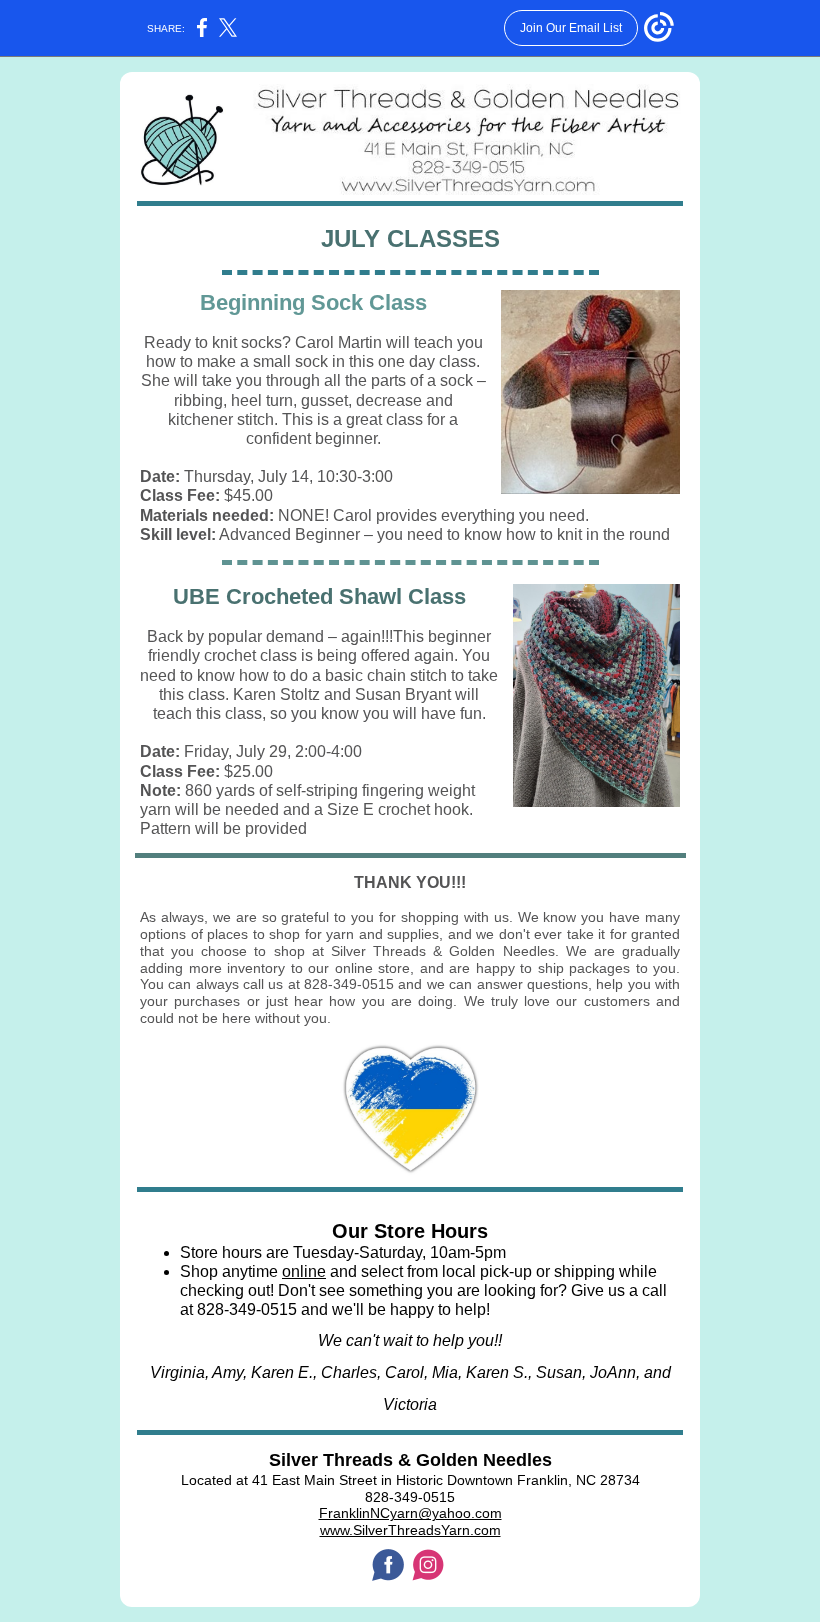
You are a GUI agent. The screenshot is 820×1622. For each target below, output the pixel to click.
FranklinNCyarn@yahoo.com (410, 1513)
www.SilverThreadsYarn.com (410, 1530)
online (304, 1271)
